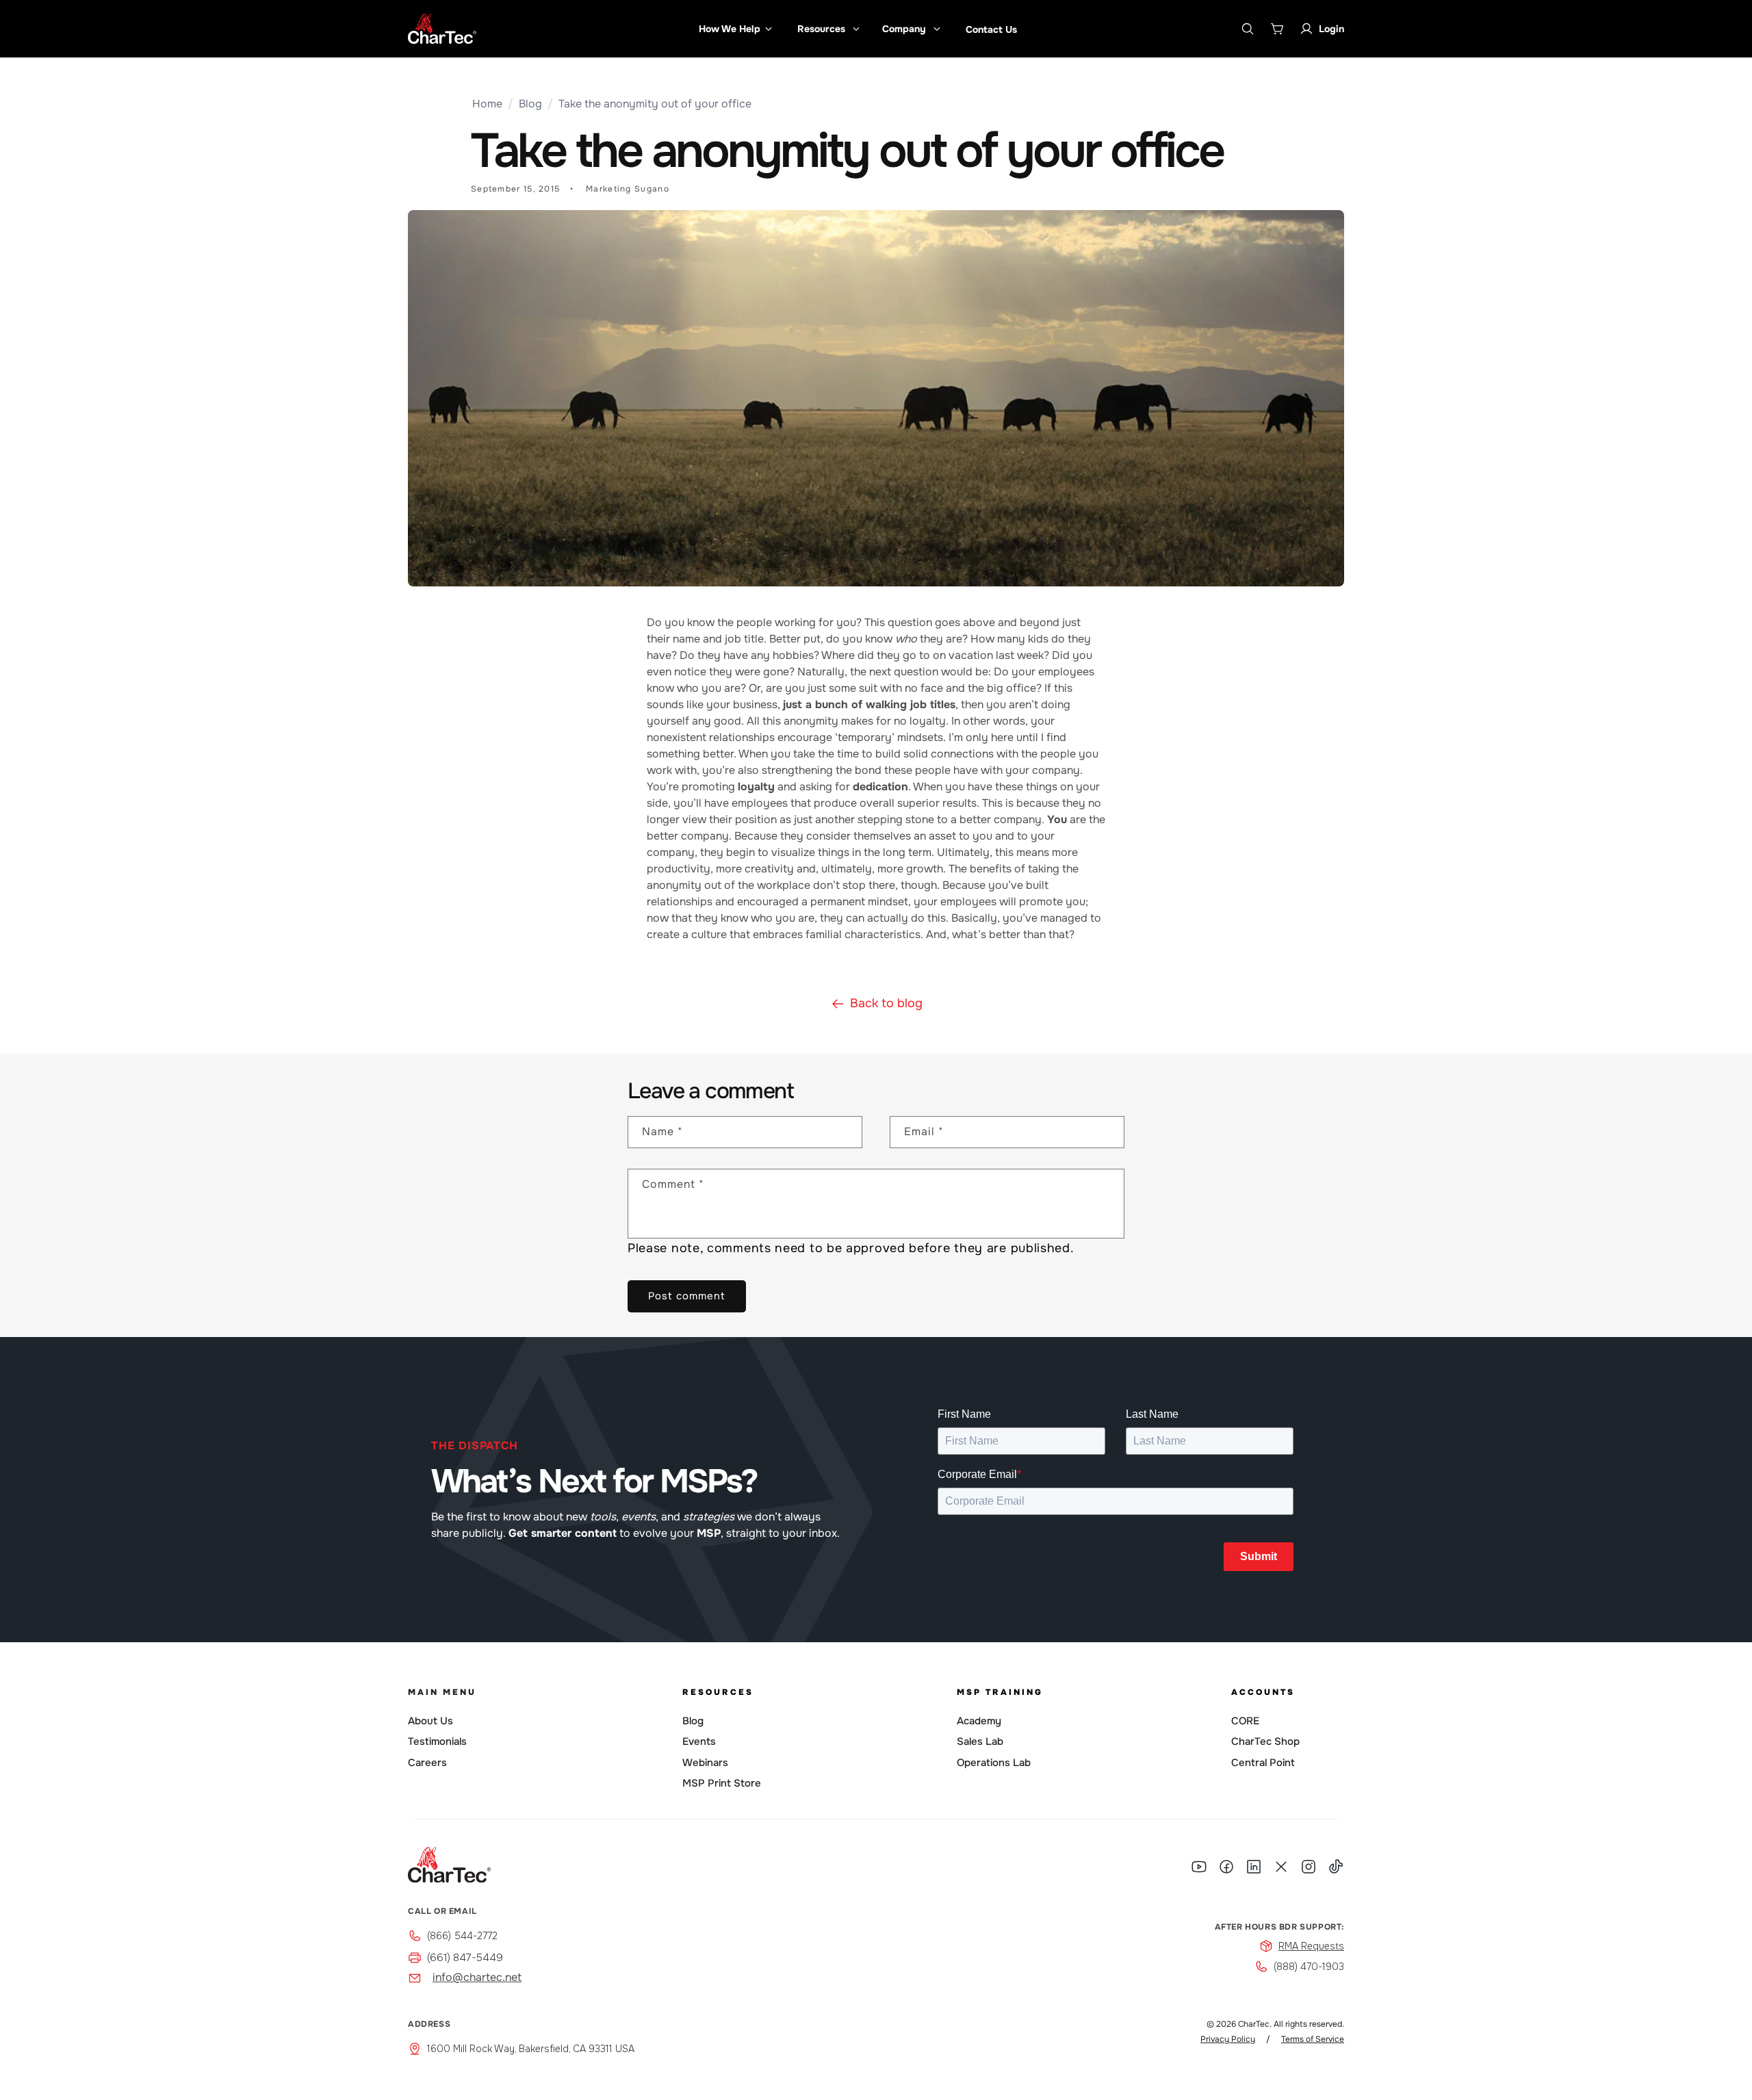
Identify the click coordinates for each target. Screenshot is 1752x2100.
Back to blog (886, 1003)
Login (1331, 29)
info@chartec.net (477, 1977)
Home (487, 104)
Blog (530, 104)
